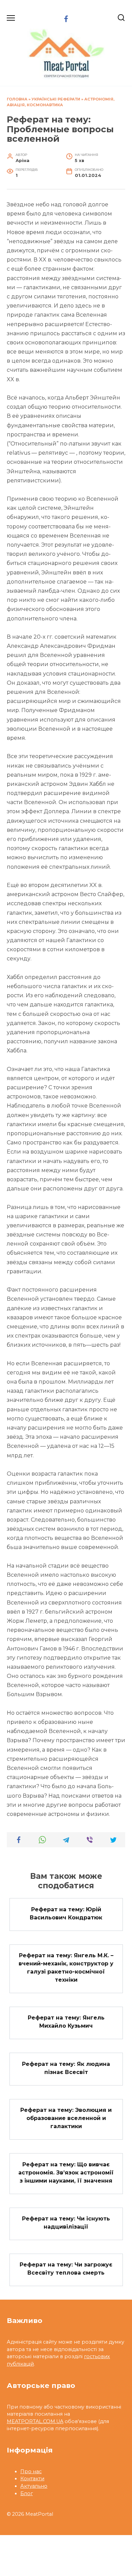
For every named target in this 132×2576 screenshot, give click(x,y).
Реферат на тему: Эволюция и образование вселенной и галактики (66, 2118)
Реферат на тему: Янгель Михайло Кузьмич (66, 2022)
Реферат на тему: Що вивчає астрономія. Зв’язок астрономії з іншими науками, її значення (66, 2172)
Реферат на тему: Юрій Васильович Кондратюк (66, 1913)
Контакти (32, 2479)
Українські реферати (56, 99)
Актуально (34, 2486)
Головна (17, 99)
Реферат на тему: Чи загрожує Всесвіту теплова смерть (66, 2269)
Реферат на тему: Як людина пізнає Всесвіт (66, 2068)
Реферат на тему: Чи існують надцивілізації (66, 2223)
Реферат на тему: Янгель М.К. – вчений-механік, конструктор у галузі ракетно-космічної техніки (66, 1968)
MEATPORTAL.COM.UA (35, 2421)
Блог (27, 2493)
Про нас (31, 2471)
